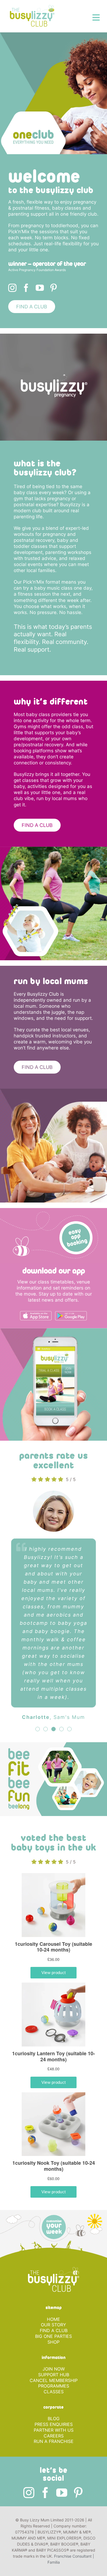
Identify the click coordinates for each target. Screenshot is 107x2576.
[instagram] (12, 288)
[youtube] (40, 288)
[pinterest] (54, 288)
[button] (38, 1762)
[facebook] (26, 288)
